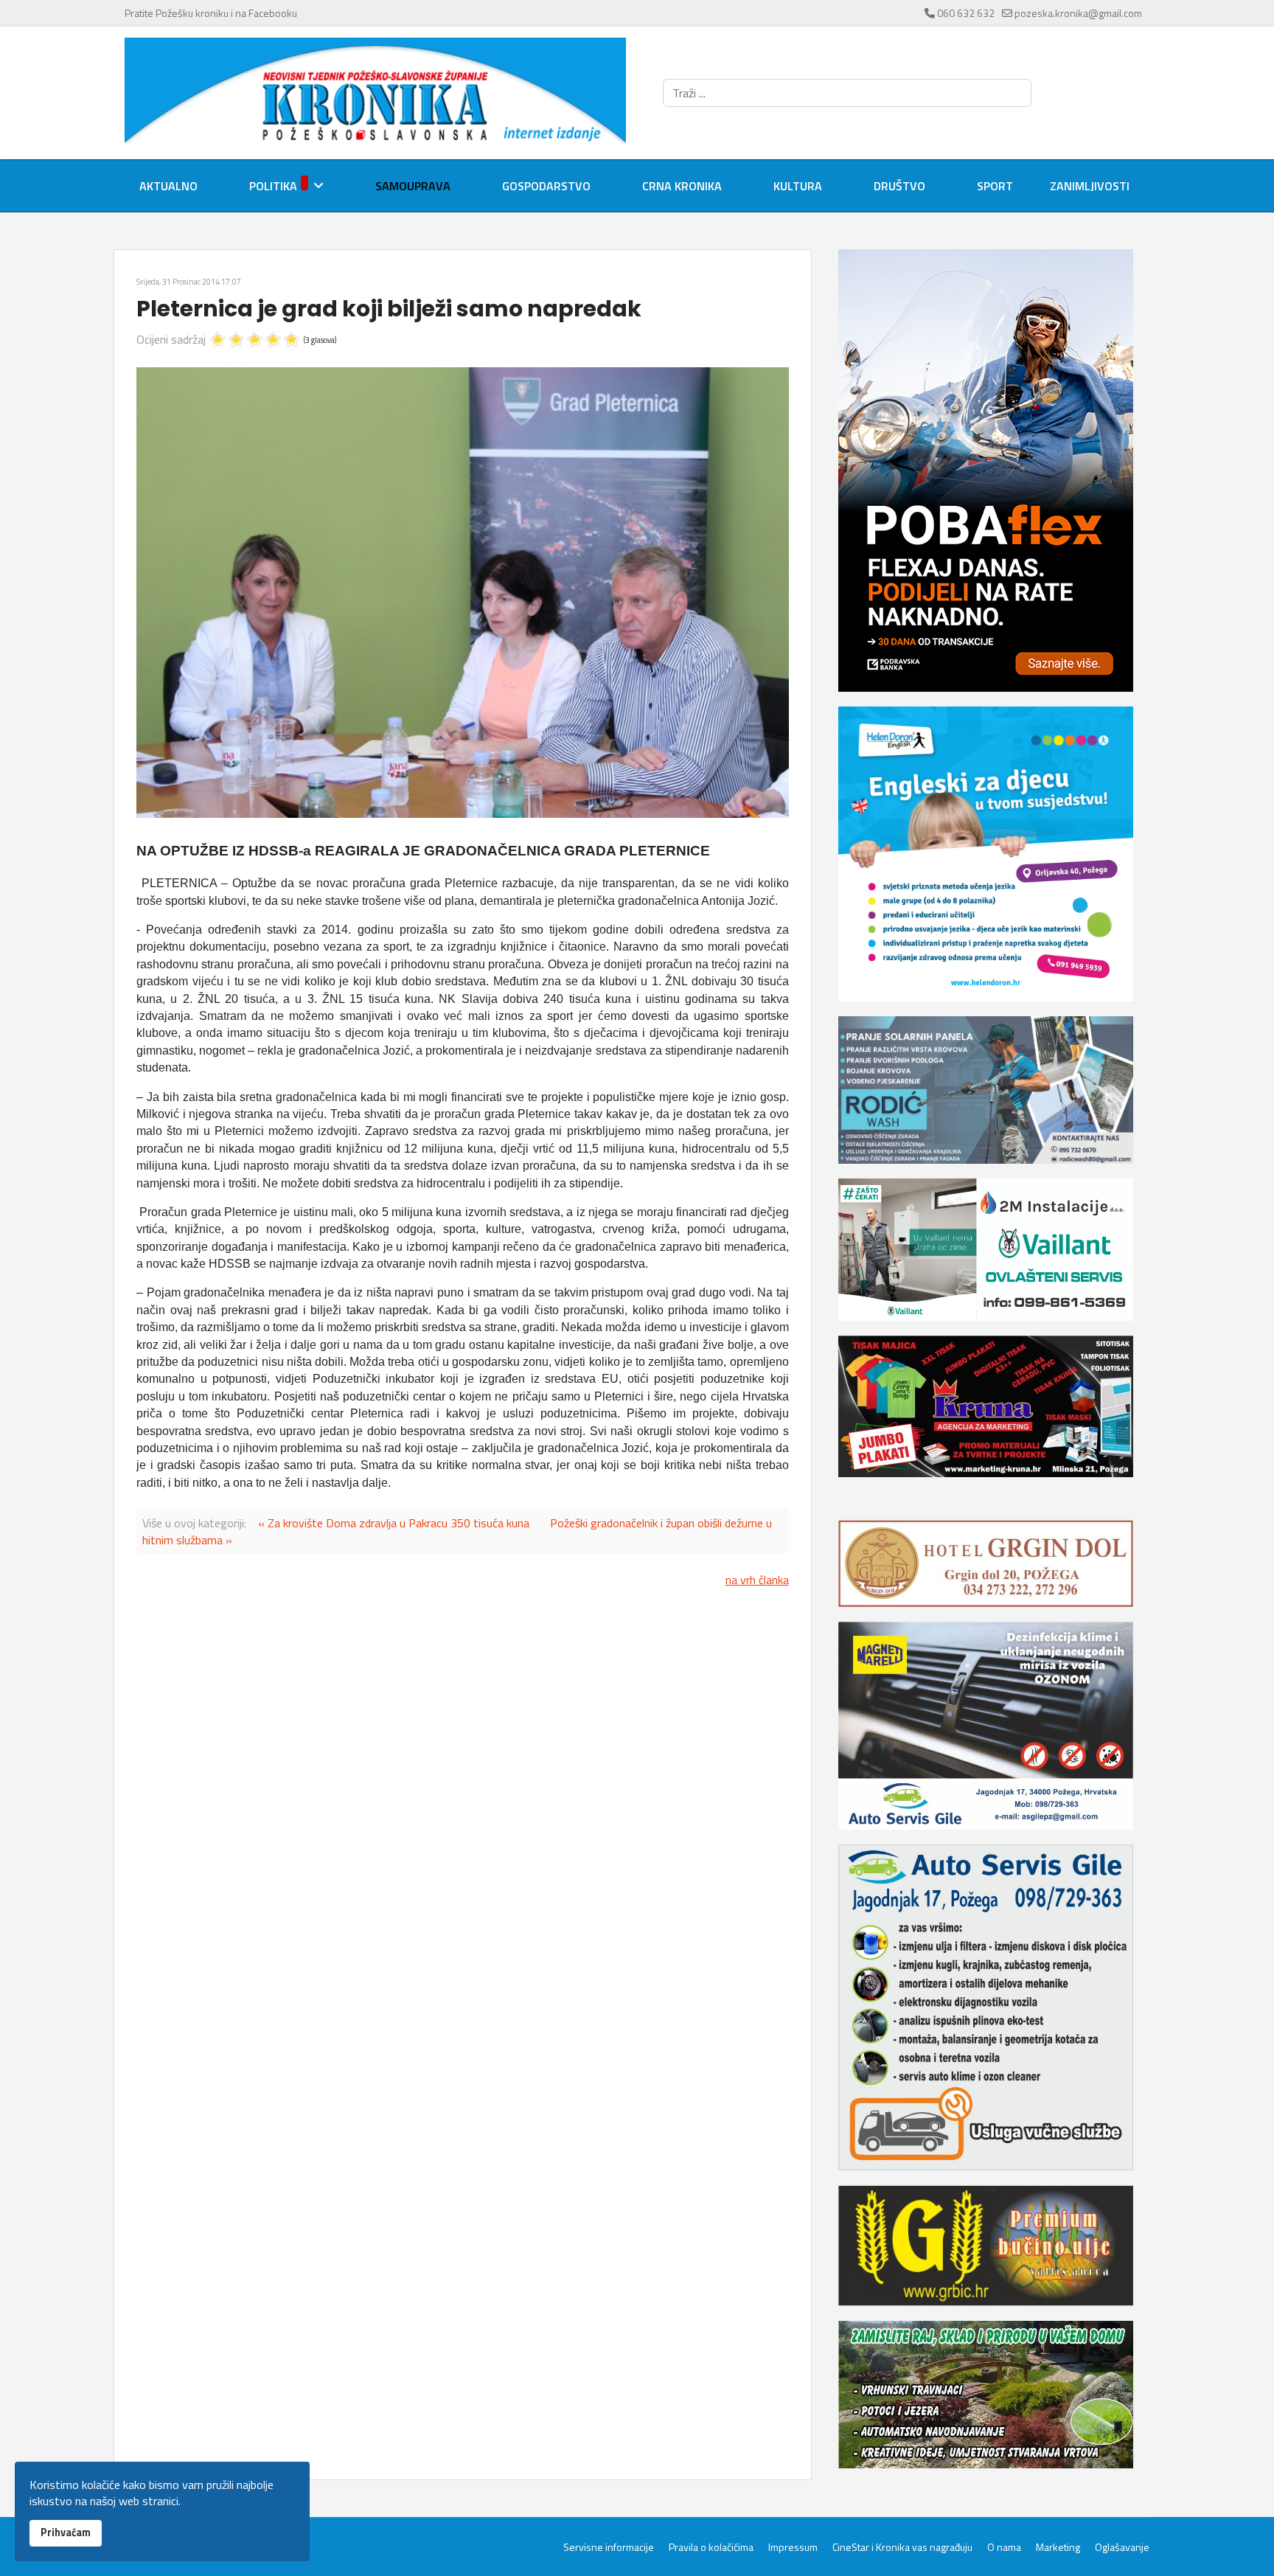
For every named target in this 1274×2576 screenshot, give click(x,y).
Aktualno (168, 186)
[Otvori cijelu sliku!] (463, 593)
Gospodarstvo (546, 186)
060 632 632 (966, 13)
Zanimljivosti (1090, 186)
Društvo (899, 186)
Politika (273, 186)
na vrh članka (757, 1580)
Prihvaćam (66, 2532)
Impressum (793, 2547)
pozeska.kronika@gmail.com (1078, 13)
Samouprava (413, 186)
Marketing (1058, 2547)
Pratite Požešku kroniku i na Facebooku (211, 13)
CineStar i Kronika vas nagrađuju (902, 2547)
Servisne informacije (609, 2547)
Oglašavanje (1122, 2547)
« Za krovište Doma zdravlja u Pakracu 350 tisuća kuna (394, 1523)
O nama (1004, 2547)
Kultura (798, 186)
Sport (995, 186)
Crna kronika (682, 186)
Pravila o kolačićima (711, 2547)
